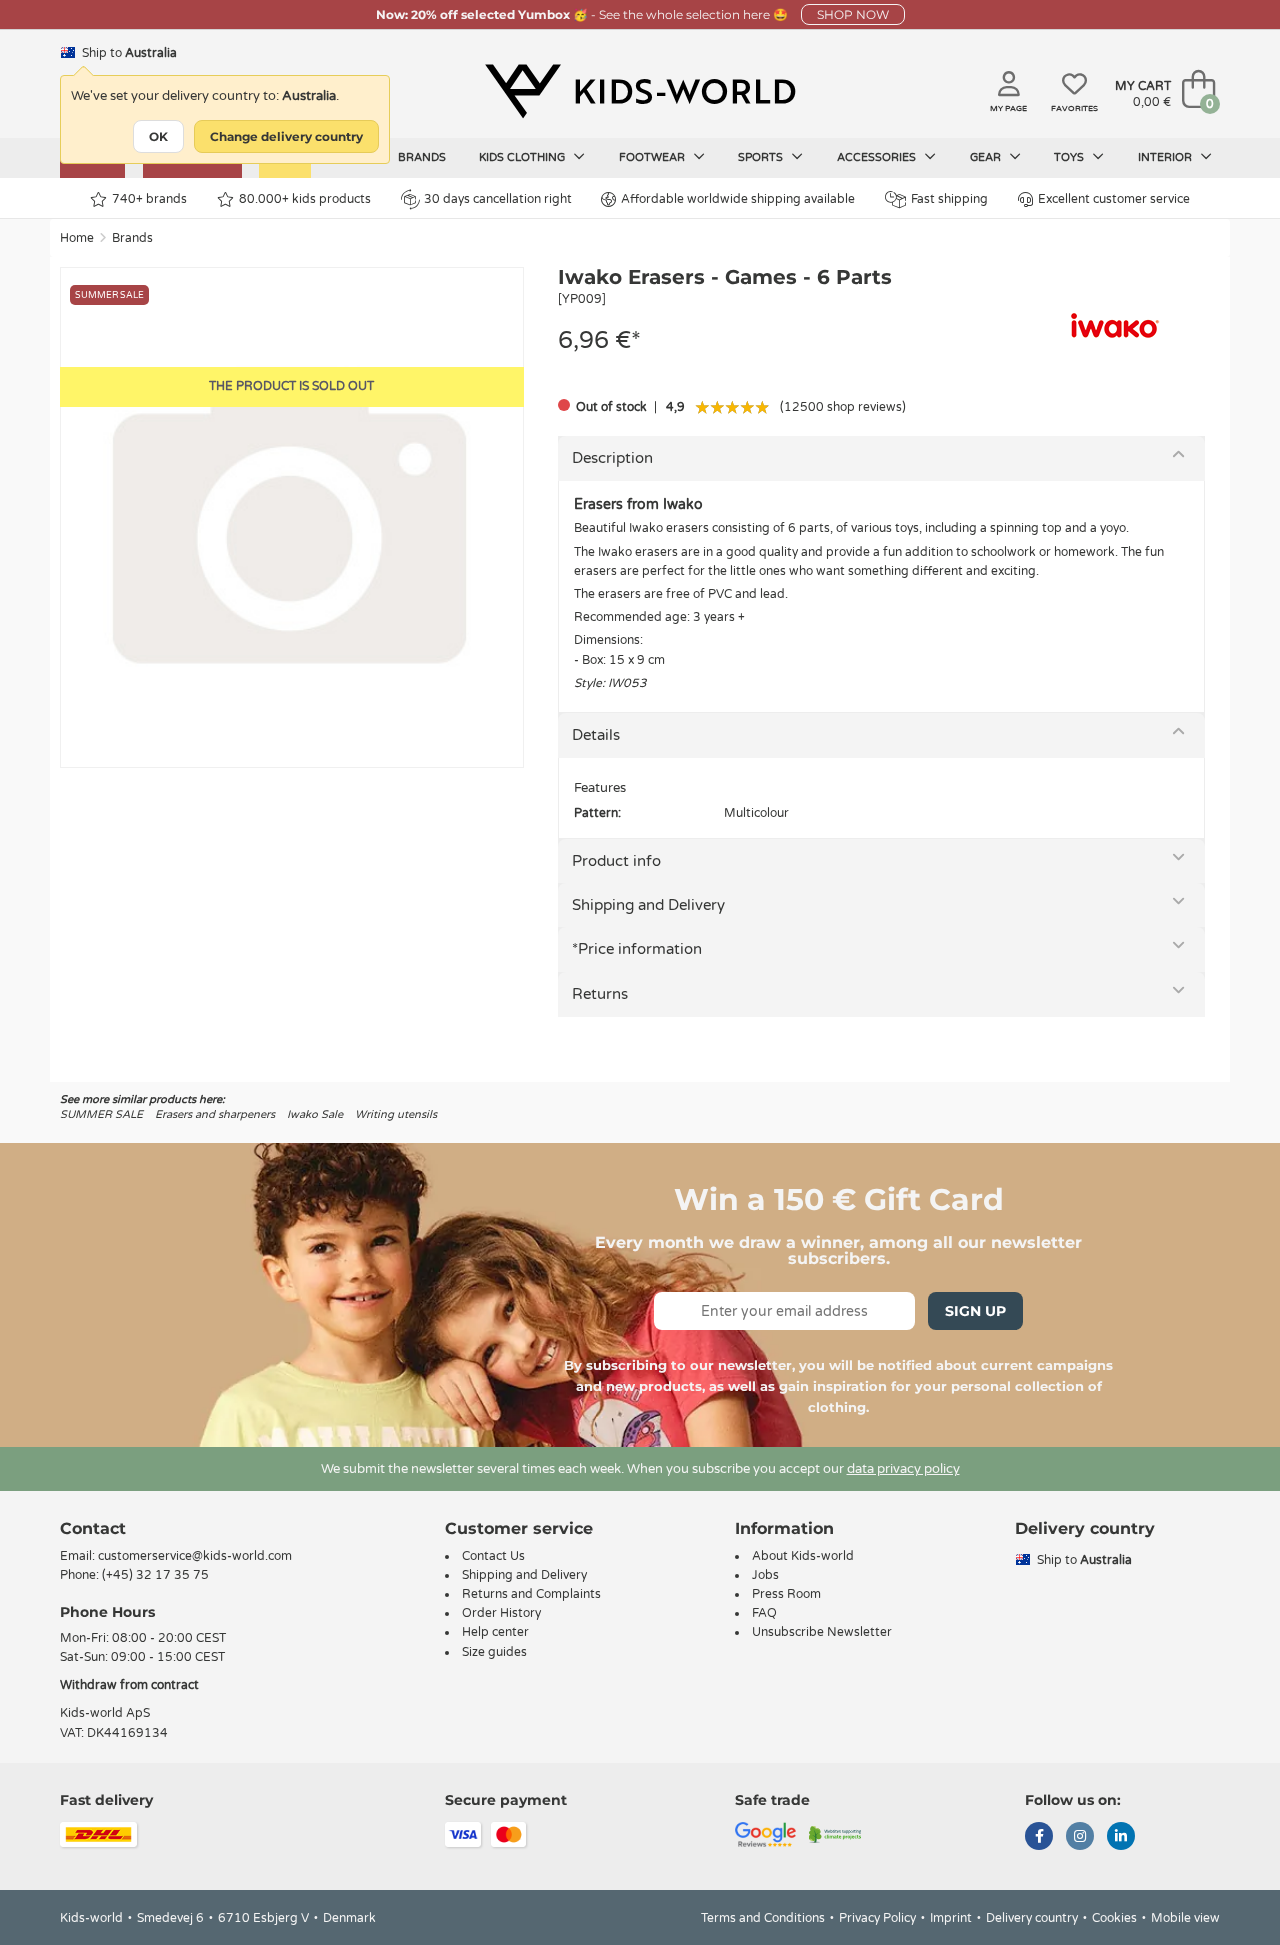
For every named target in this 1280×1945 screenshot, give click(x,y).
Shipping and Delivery (648, 905)
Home (77, 238)
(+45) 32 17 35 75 (155, 1575)
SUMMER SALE (101, 1114)
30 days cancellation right (498, 199)
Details (596, 735)
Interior (1166, 157)
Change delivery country (286, 136)
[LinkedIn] (1121, 1838)
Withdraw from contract (129, 1685)
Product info (616, 861)
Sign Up (975, 1311)
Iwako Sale (315, 1114)
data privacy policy (903, 1469)
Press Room (786, 1594)
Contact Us (493, 1556)
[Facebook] (1039, 1838)
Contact (93, 1528)
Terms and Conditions (763, 1918)
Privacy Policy (877, 1918)
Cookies (1114, 1918)
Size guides (494, 1652)
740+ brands (149, 199)
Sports (762, 157)
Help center (495, 1632)
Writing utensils (396, 1114)
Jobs (765, 1575)
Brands (422, 157)
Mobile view (1185, 1918)
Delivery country (1032, 1918)
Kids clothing (523, 157)
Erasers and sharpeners (215, 1114)
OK (158, 136)
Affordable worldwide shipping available (738, 199)
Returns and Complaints (531, 1594)
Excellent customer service (1114, 199)
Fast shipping (949, 199)
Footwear (653, 157)
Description (612, 458)
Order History (501, 1613)
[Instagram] (1080, 1838)
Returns (600, 994)
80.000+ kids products (305, 199)
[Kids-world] (640, 91)
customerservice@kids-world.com (195, 1556)
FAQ (764, 1613)
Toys (1070, 157)
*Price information (637, 949)
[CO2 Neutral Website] (835, 1833)
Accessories (878, 157)
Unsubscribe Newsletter (822, 1632)
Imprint (951, 1918)
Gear (987, 157)
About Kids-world (803, 1556)
